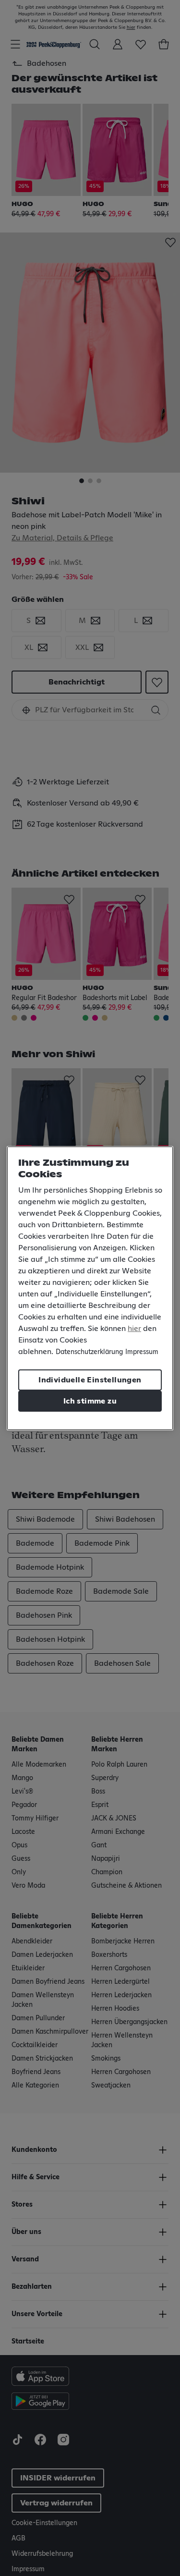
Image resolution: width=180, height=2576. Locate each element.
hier (134, 1329)
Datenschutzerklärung (89, 1352)
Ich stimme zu (90, 1401)
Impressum (142, 1352)
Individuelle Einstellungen (90, 1380)
